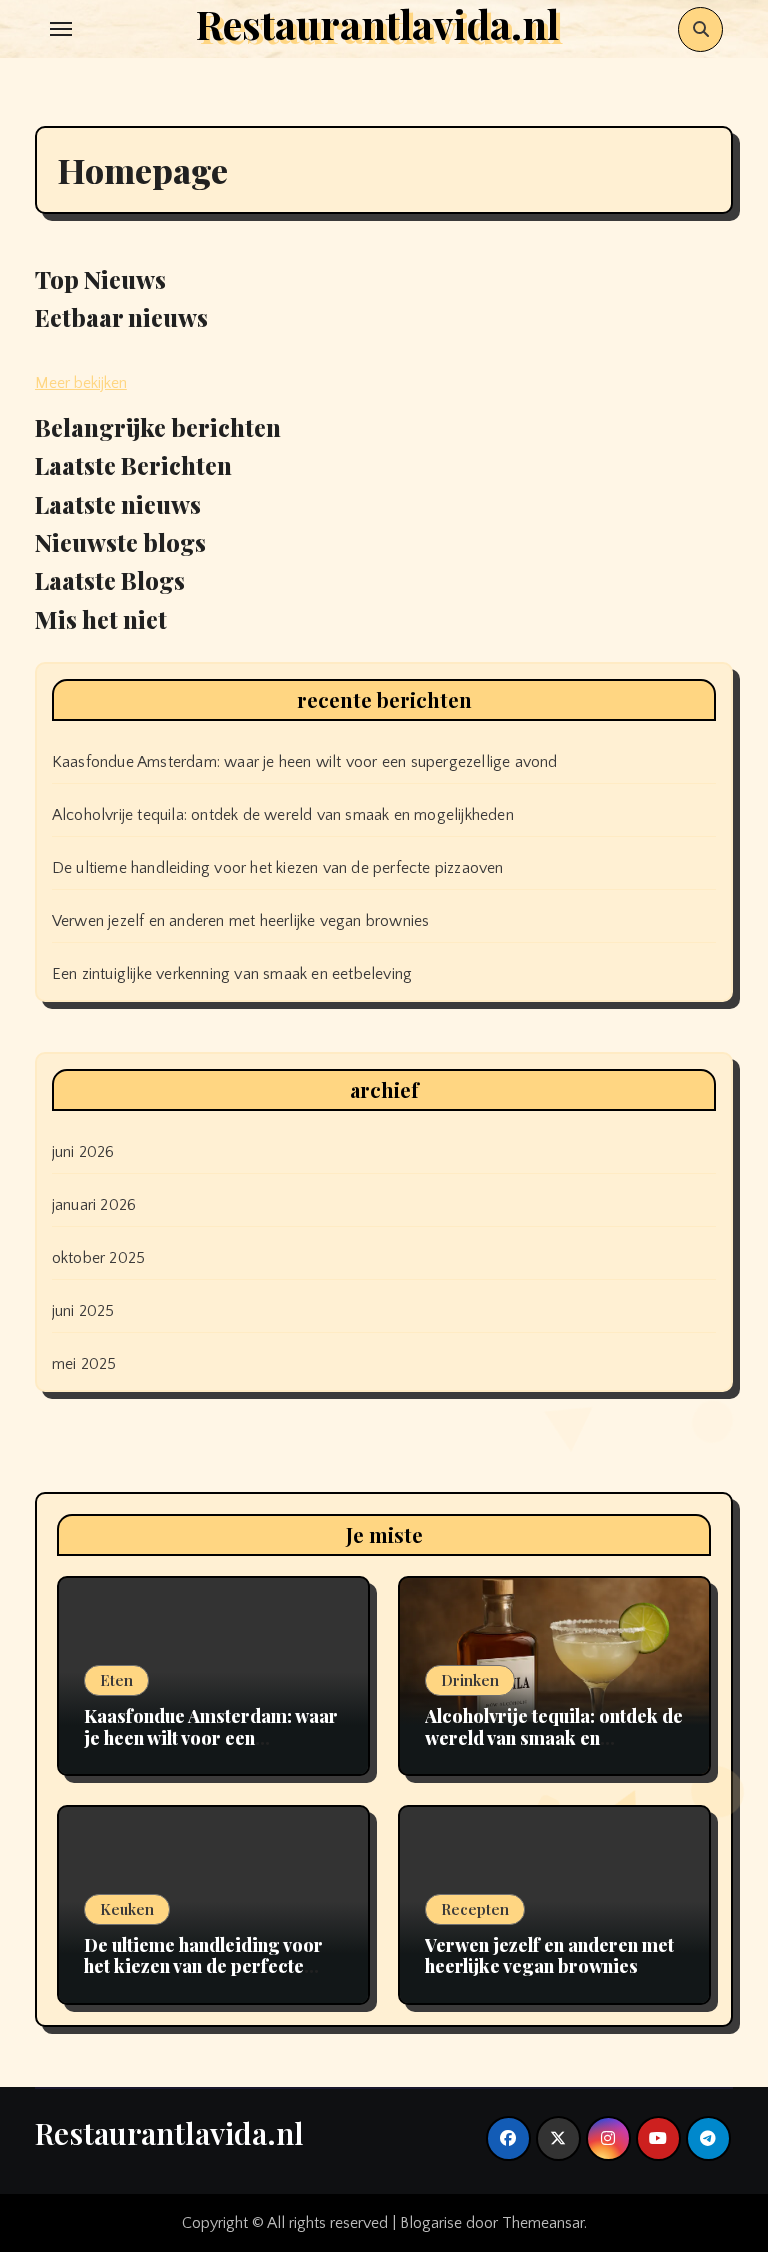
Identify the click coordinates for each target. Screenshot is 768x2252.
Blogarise (431, 2223)
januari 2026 (94, 1205)
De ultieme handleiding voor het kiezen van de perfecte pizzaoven (278, 868)
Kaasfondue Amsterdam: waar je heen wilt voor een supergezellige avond (305, 762)
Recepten (475, 1909)
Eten (116, 1680)
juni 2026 (83, 1152)
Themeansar (543, 2223)
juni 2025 (83, 1311)
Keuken (127, 1909)
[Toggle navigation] (61, 29)
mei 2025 (84, 1364)
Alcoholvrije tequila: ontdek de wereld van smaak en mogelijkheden (283, 815)
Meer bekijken (81, 383)
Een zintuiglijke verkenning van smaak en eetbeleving (232, 974)
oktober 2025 (98, 1258)
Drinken (470, 1680)
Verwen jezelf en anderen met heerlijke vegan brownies (241, 921)
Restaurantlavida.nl (169, 2133)
